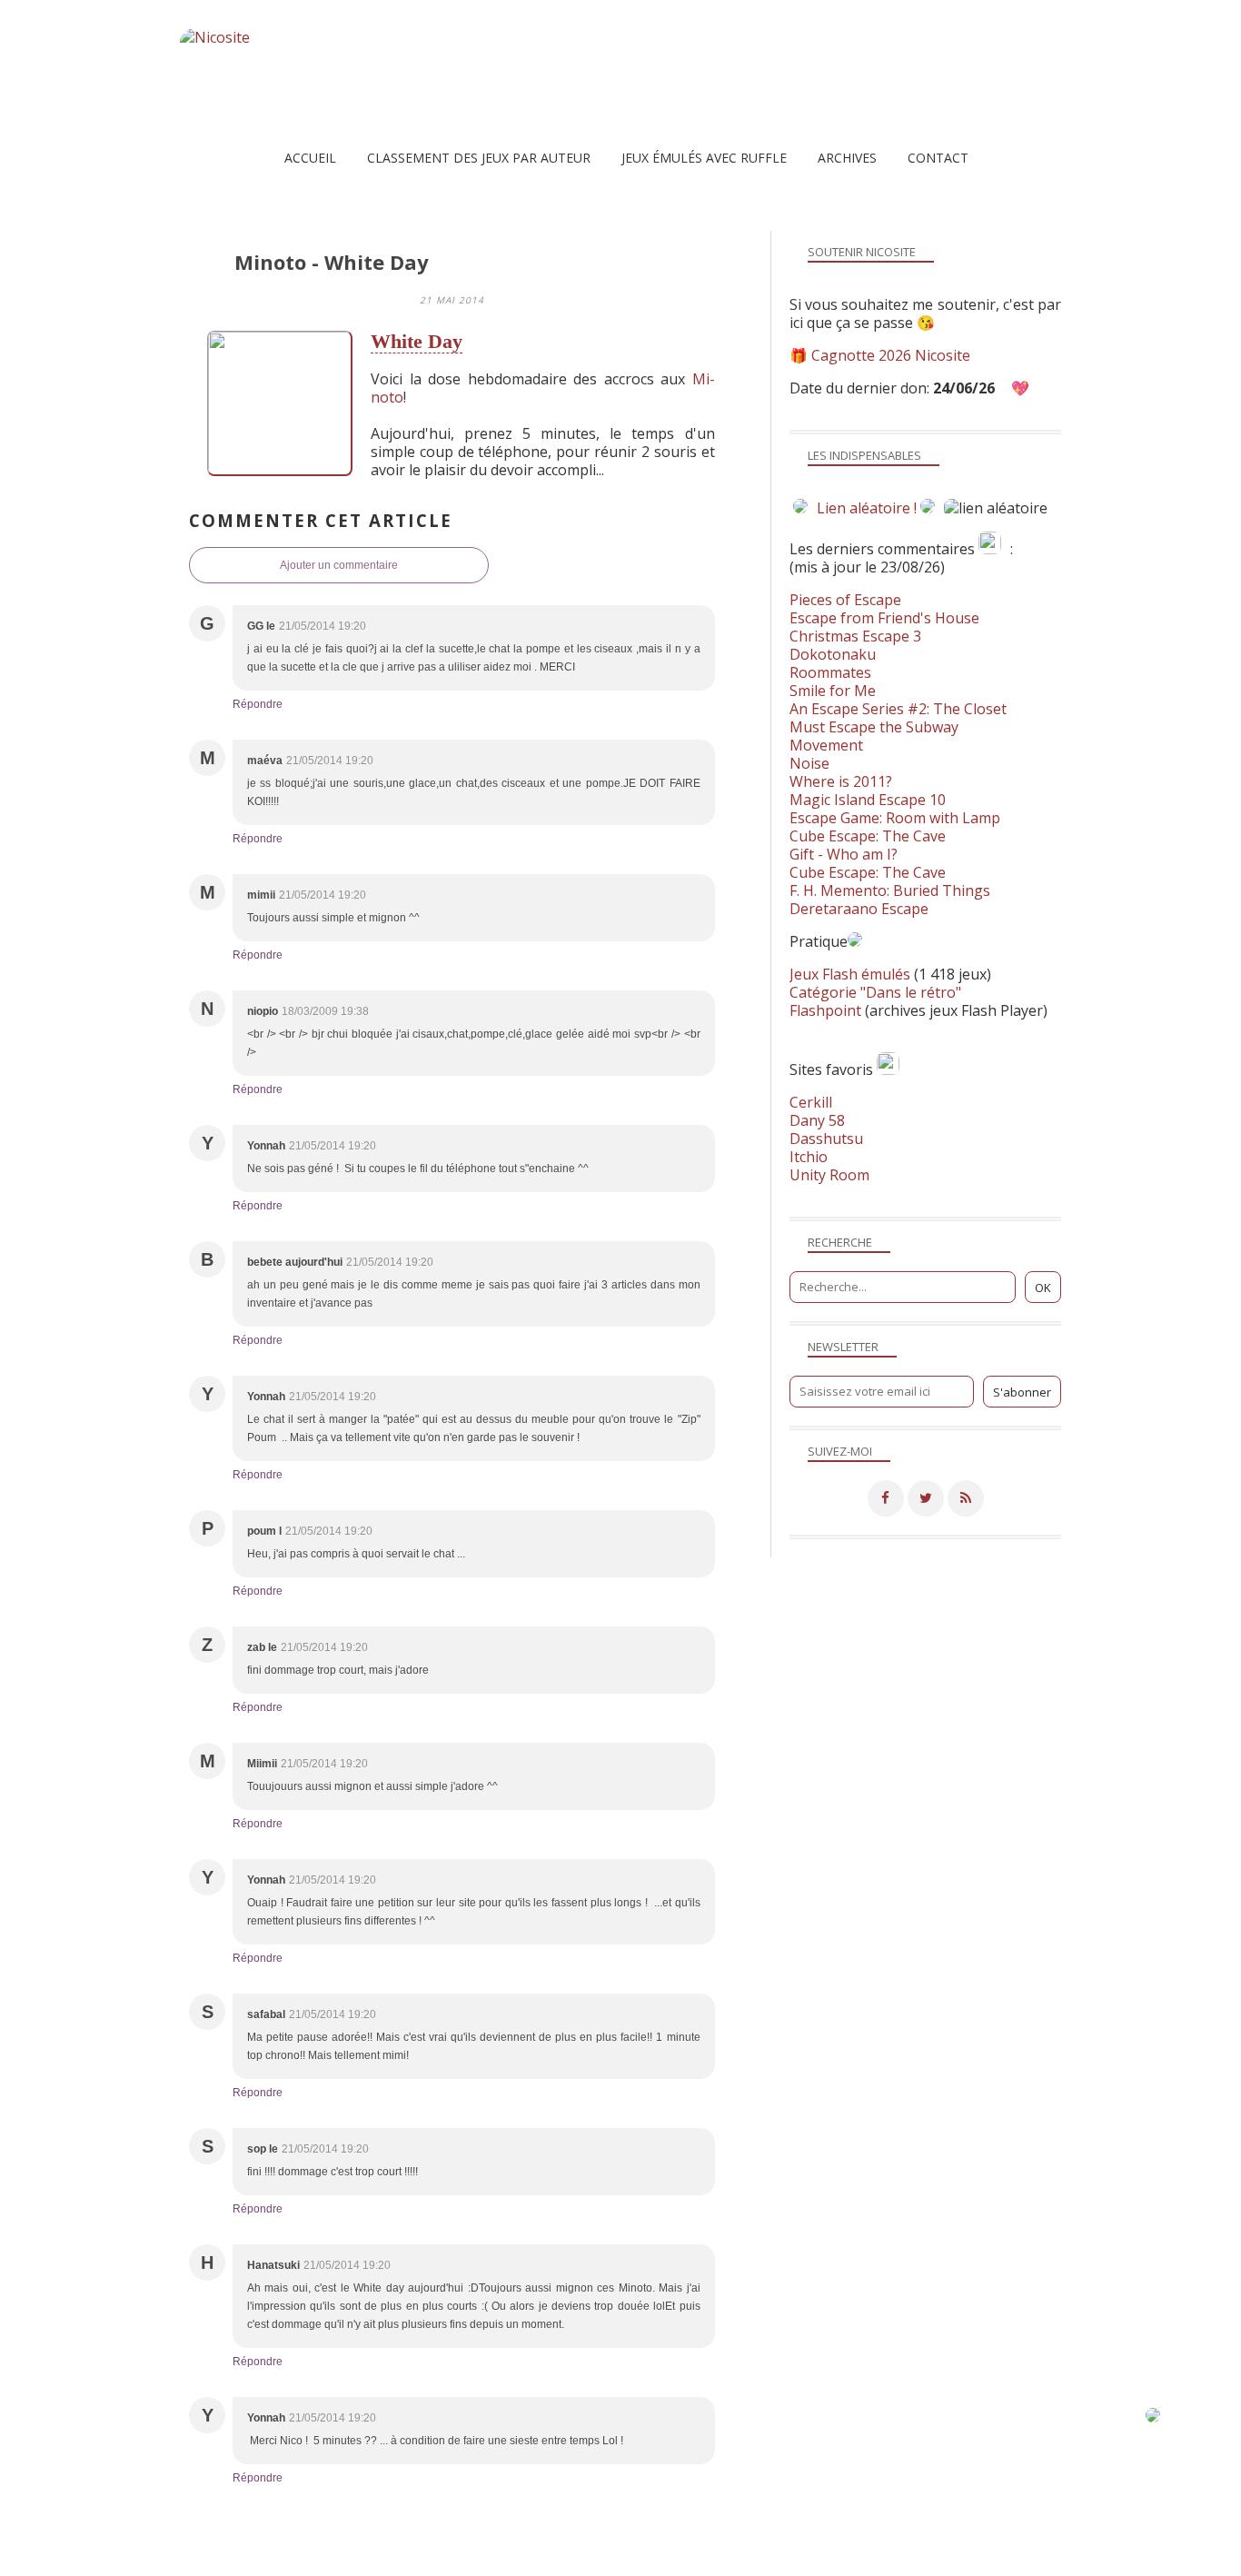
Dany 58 (817, 1120)
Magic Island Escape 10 (868, 800)
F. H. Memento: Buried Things (890, 890)
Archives (847, 158)
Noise (809, 763)
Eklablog (745, 2535)
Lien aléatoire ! (867, 508)
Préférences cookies (991, 2562)
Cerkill (811, 1102)
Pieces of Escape (845, 600)
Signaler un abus (633, 2562)
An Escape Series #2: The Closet (898, 709)
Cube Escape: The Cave (868, 836)
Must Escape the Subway (874, 727)
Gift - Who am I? (844, 854)
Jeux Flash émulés (850, 974)
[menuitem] (310, 158)
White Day (417, 341)
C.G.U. (712, 2562)
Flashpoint (825, 1010)
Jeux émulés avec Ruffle (704, 158)
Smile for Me (833, 691)
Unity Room (829, 1175)
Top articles (481, 2562)
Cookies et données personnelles (833, 2562)
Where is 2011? (841, 781)
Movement (826, 745)
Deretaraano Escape (859, 909)
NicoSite (296, 2562)
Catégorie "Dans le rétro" (875, 992)
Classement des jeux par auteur (479, 158)
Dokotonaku (833, 654)
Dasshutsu (826, 1139)
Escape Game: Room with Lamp (895, 818)
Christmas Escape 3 (855, 636)
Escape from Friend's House (884, 618)
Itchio (809, 1157)
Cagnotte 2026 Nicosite (891, 355)
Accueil (310, 158)
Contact (938, 158)
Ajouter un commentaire (339, 565)
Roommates (830, 672)
